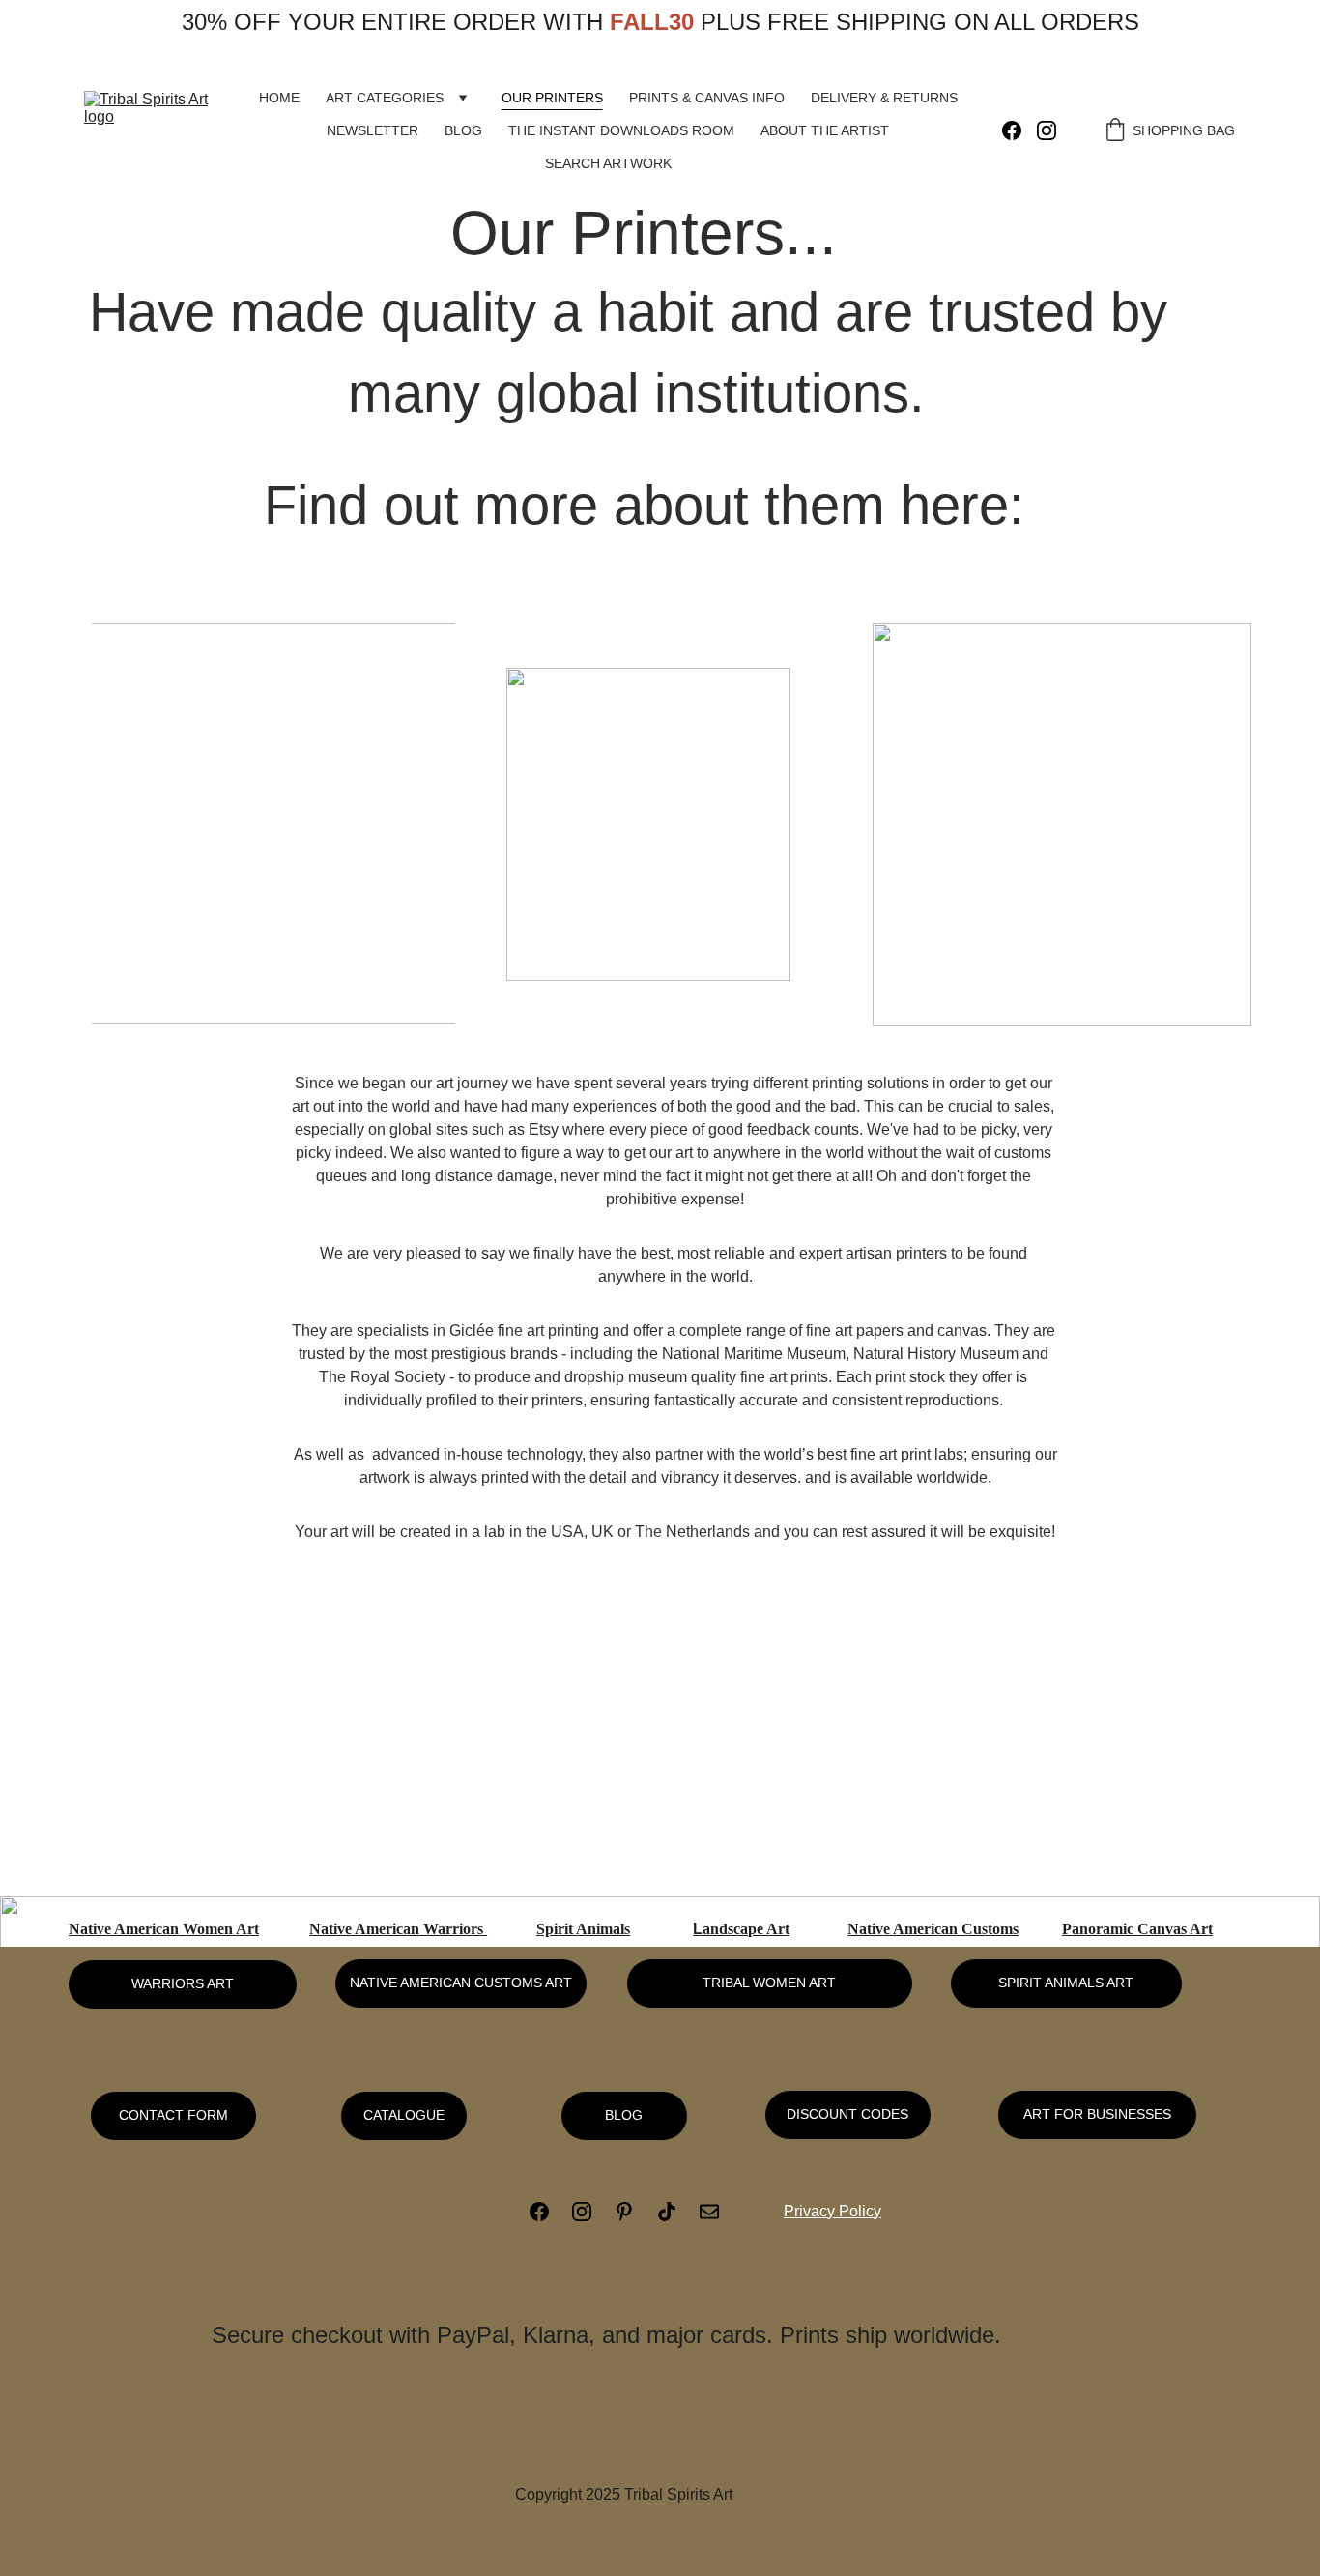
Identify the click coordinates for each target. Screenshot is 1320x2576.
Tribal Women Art (769, 1983)
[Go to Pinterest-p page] (634, 2212)
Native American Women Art (164, 1929)
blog (624, 2115)
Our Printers (552, 98)
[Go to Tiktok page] (676, 2212)
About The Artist (825, 130)
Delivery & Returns (884, 98)
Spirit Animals (583, 1929)
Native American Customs (933, 1929)
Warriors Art (183, 1983)
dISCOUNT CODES (847, 2114)
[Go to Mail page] (709, 2212)
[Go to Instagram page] (1047, 130)
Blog (463, 130)
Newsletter (373, 130)
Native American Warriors (398, 1929)
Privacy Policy (832, 2211)
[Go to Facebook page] (1019, 130)
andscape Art (746, 1929)
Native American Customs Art (461, 1983)
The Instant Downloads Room (621, 130)
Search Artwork (608, 163)
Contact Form (173, 2115)
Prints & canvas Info (707, 98)
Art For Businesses (1097, 2114)
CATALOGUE (404, 2115)
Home (279, 98)
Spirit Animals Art (1066, 1983)
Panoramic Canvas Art (1137, 1929)
